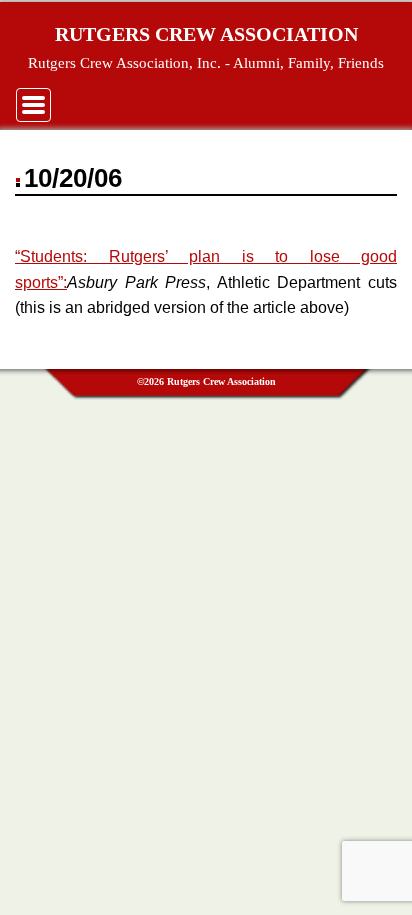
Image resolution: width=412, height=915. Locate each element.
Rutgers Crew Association (206, 34)
